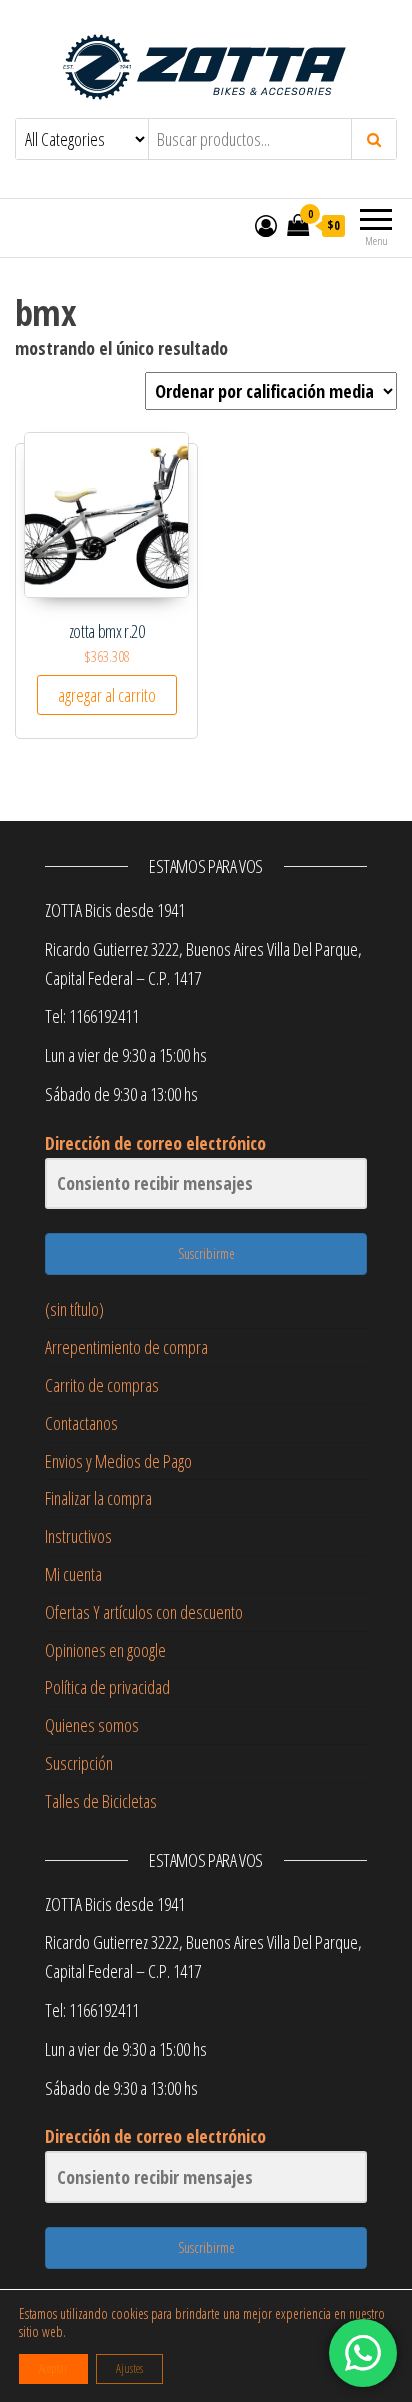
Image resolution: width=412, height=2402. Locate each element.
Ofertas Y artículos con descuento (144, 1612)
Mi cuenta (73, 1574)
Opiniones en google (105, 1650)
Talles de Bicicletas (101, 1801)
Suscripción (79, 1763)
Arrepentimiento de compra (126, 1347)
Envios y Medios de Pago (118, 1461)
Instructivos (78, 1536)
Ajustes (129, 2368)
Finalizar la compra (98, 1498)
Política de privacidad (107, 1687)
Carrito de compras (102, 1385)
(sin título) (74, 1309)
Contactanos (81, 1423)
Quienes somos (92, 1725)
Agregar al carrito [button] (107, 695)
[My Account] (266, 225)
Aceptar (53, 2368)
